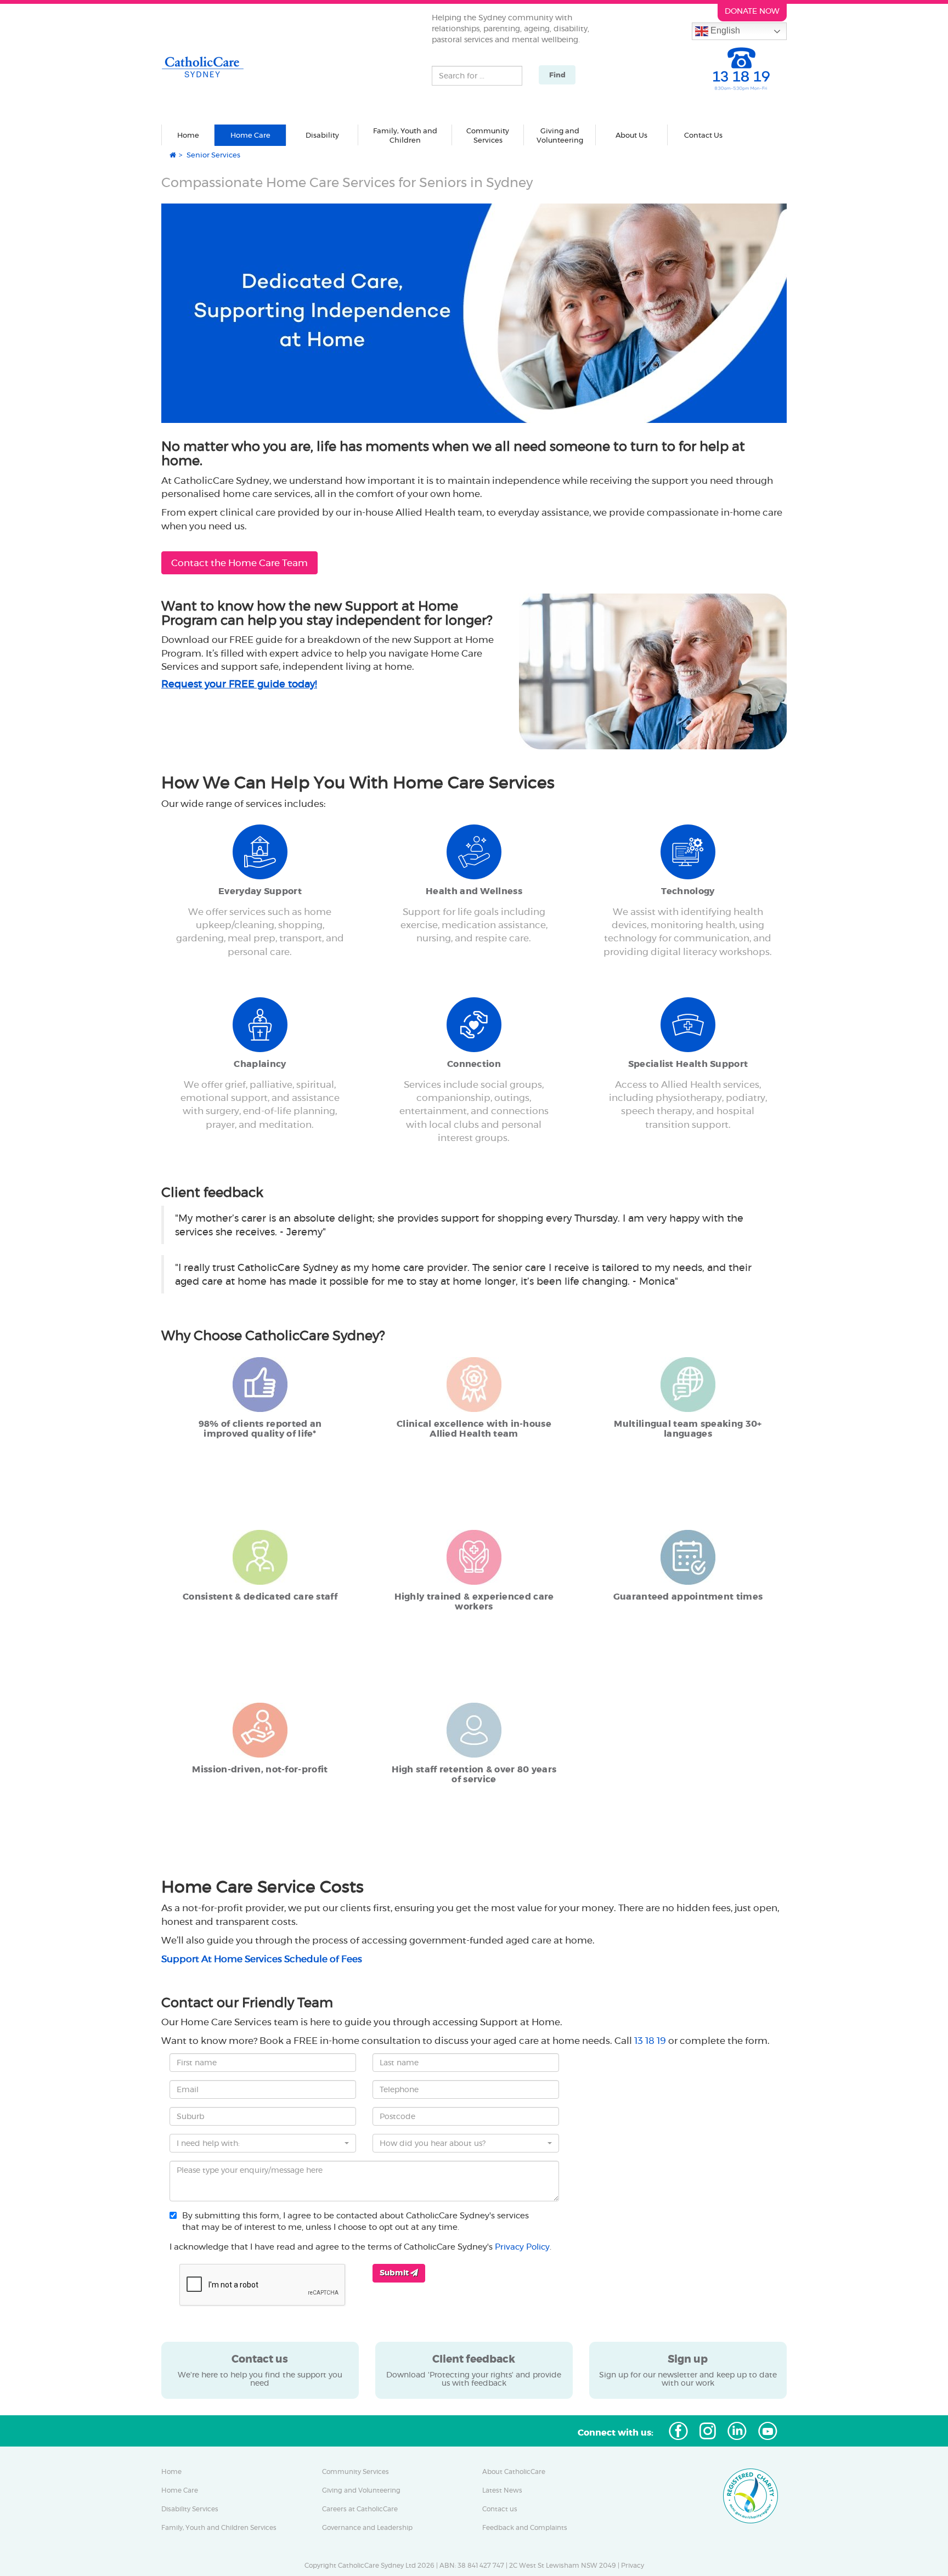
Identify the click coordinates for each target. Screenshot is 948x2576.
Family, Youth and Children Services (219, 2528)
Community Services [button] (488, 136)
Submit (395, 2273)
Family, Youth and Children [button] (405, 136)
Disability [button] (322, 135)
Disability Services (190, 2509)
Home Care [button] (250, 135)
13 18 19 (650, 2041)
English (724, 30)
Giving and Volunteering (361, 2490)
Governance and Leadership (367, 2528)
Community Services (356, 2472)
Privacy (633, 2566)
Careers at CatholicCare (360, 2509)
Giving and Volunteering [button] (560, 136)
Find (557, 75)
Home (188, 135)
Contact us (500, 2509)
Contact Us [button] (703, 135)
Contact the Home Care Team (239, 563)
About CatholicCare (514, 2472)
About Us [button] (631, 135)
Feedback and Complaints (525, 2528)
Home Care (180, 2490)
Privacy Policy (522, 2247)
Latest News (502, 2490)
